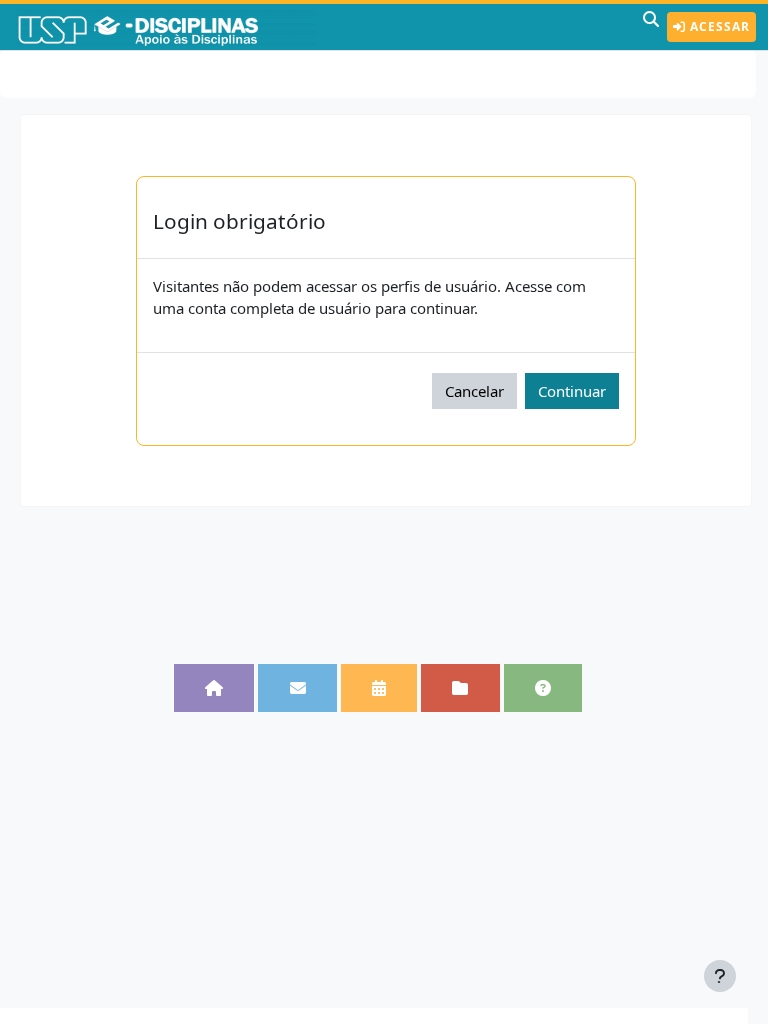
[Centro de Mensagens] (297, 688)
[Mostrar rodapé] (720, 976)
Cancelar (474, 391)
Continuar (572, 391)
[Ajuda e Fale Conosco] (543, 688)
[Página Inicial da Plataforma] (214, 688)
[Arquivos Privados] (460, 688)
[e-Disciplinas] (168, 27)
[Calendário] (379, 688)
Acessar (718, 26)
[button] (651, 27)
